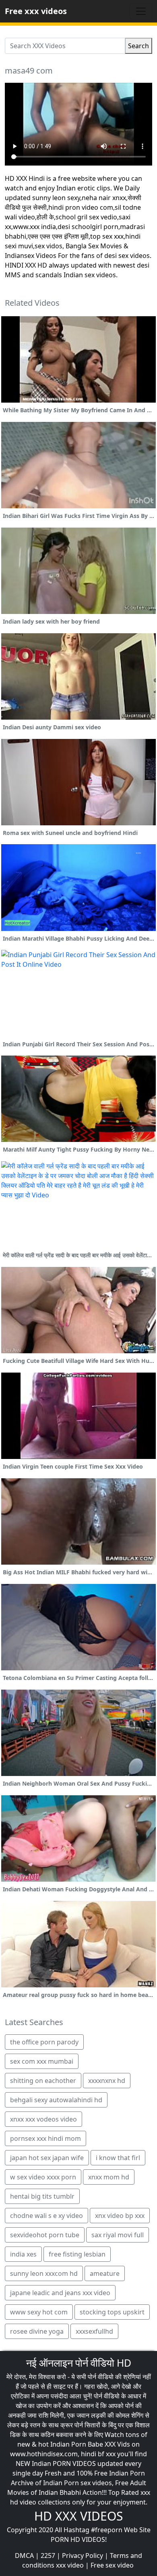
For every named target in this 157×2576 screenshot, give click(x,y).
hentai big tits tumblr (42, 2196)
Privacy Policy (83, 2556)
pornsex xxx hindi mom (45, 2138)
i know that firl (118, 2158)
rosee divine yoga (37, 2331)
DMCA (24, 2556)
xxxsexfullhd (94, 2331)
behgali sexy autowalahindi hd (56, 2100)
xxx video (70, 2565)
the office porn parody (44, 2042)
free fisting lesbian (77, 2254)
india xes (23, 2254)
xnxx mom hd (109, 2177)
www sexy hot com (39, 2312)
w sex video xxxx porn (43, 2177)
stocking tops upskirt (112, 2312)
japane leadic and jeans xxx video (60, 2293)
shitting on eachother (43, 2081)
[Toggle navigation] (141, 11)
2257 (48, 2556)
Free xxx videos (36, 11)
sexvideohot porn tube (45, 2235)
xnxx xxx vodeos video (43, 2119)
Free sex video (112, 2565)
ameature (105, 2273)
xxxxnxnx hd (107, 2081)
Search (138, 46)
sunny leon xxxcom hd (44, 2273)
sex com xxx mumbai (42, 2061)
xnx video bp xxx (120, 2216)
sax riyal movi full (118, 2235)
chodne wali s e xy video (46, 2216)
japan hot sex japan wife (47, 2158)
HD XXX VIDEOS (78, 2516)
